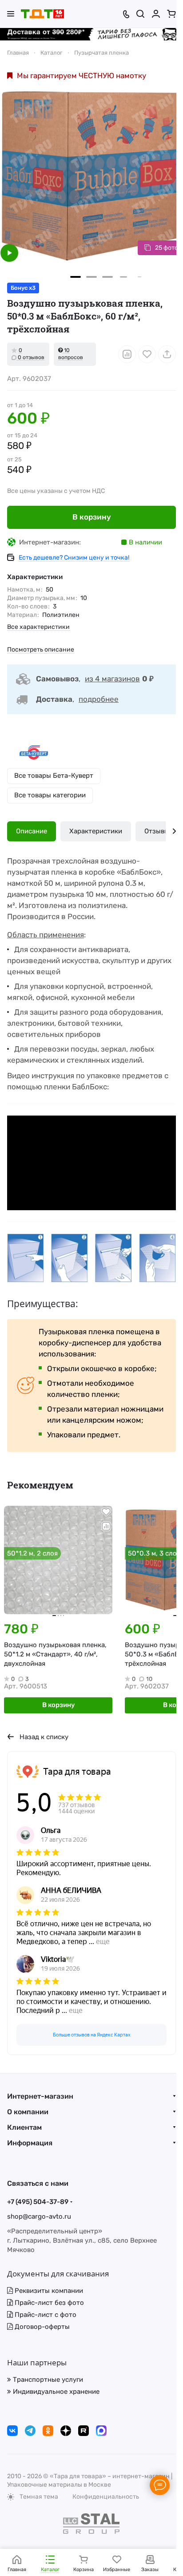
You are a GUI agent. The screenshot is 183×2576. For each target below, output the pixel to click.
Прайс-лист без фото (48, 2303)
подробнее (99, 699)
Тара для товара (77, 1772)
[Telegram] (30, 2431)
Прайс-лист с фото (45, 2315)
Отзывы (157, 831)
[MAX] (101, 2431)
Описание (32, 831)
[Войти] (156, 14)
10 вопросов (71, 354)
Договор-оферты (41, 2327)
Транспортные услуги (47, 2380)
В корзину (92, 517)
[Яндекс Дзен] (66, 2431)
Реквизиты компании (48, 2291)
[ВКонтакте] (12, 2431)
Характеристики (96, 831)
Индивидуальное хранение (55, 2392)
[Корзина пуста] (171, 14)
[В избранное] (147, 354)
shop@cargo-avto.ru (39, 2216)
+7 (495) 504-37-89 (38, 2202)
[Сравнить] (127, 354)
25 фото (167, 248)
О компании (28, 2112)
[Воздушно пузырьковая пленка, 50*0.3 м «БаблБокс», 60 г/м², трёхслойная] (91, 176)
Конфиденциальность (106, 2497)
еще (103, 1942)
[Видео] (9, 253)
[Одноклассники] (48, 2431)
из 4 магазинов (112, 679)
